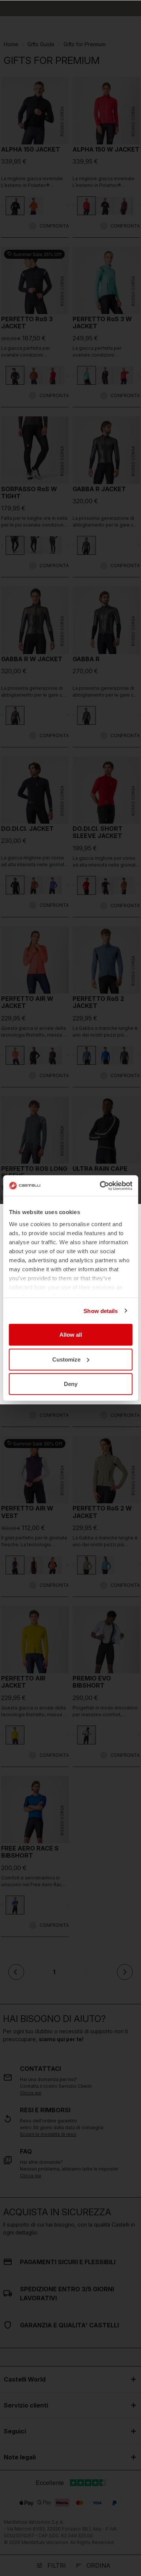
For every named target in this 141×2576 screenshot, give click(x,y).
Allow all (71, 1335)
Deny (71, 1384)
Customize (66, 1359)
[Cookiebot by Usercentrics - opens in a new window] (100, 1186)
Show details (101, 1311)
